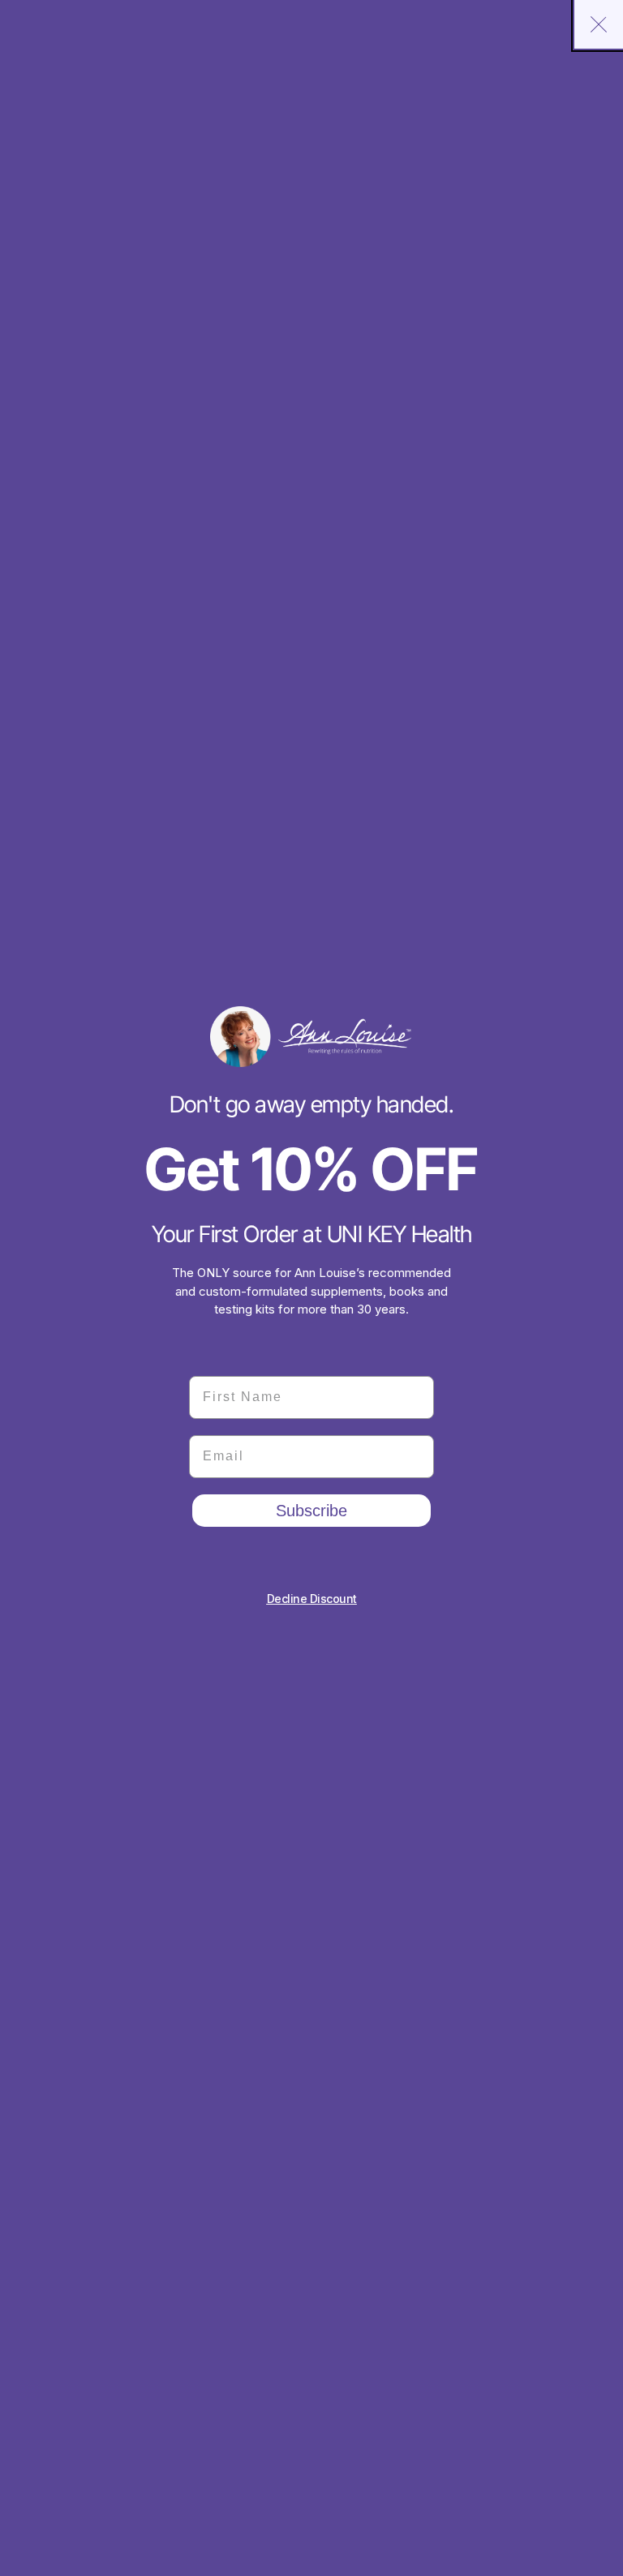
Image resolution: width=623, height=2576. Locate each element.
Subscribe (311, 1511)
